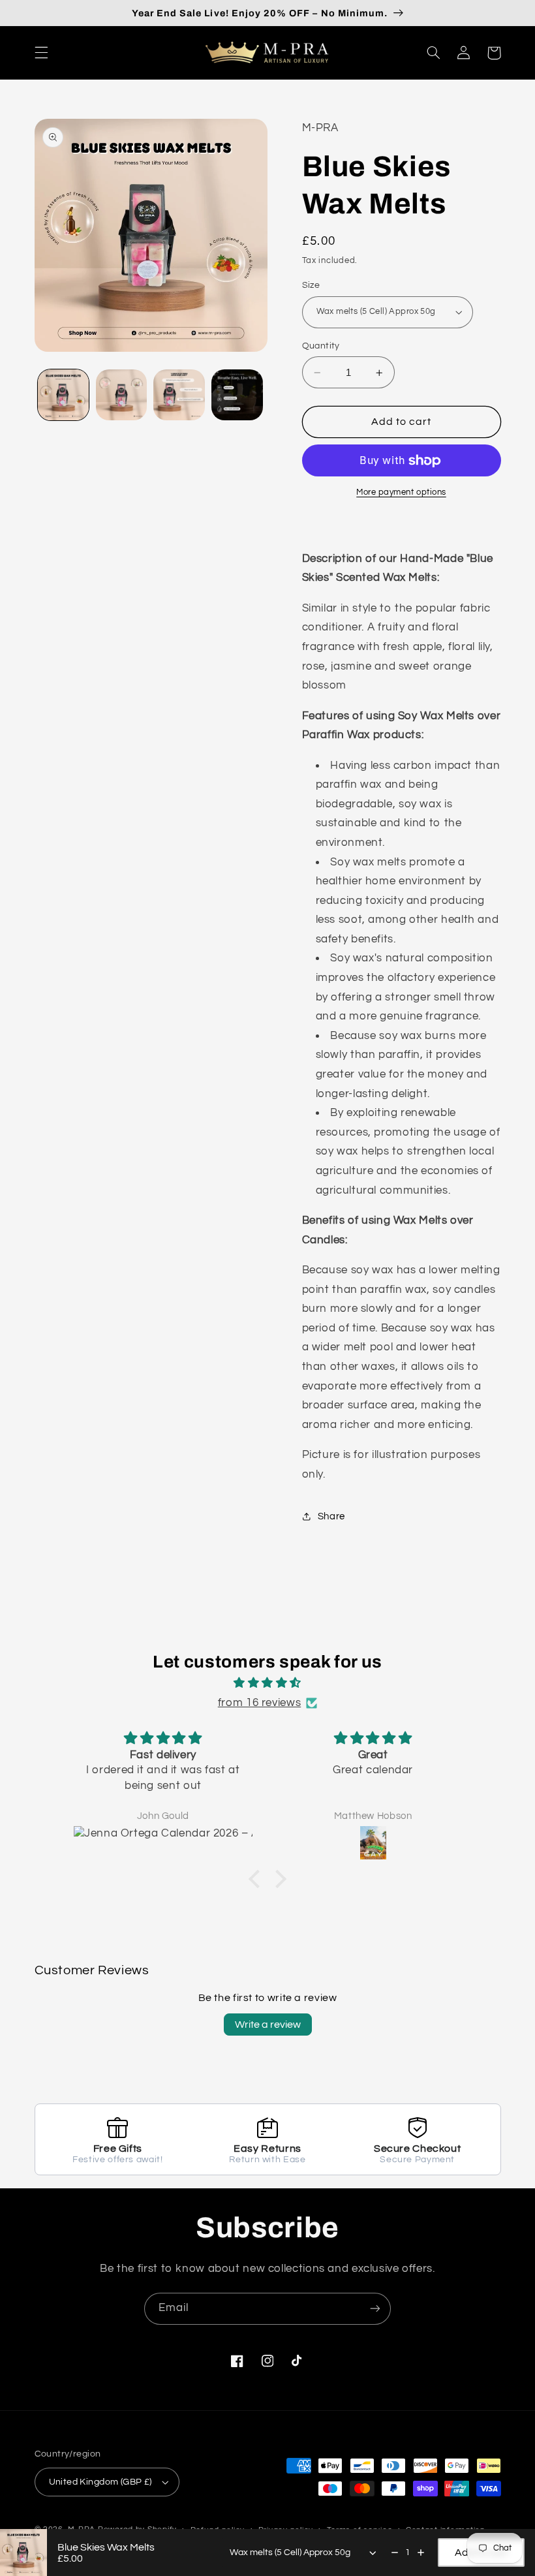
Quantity (321, 346)
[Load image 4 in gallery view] (237, 395)
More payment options (401, 492)
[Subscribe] (375, 2309)
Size (311, 285)
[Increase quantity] (421, 2553)
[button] (41, 53)
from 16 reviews (259, 1703)
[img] (267, 1684)
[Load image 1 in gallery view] (63, 395)
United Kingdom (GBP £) (100, 2482)
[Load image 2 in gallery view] (121, 395)
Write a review (268, 2025)
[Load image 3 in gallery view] (179, 395)
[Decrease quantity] (395, 2553)
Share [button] (331, 1516)
